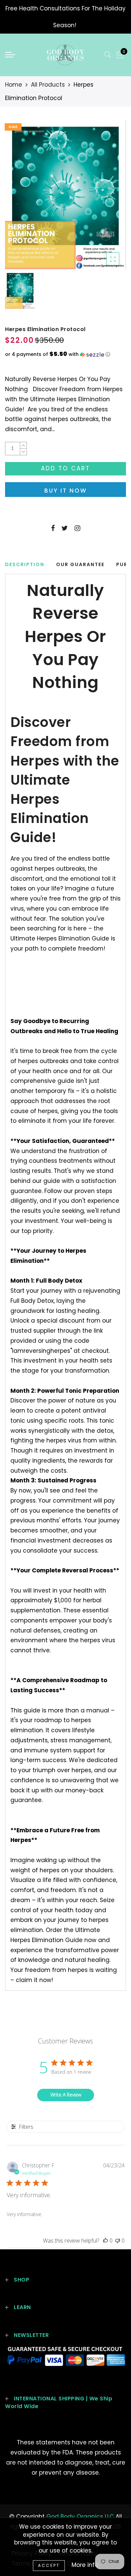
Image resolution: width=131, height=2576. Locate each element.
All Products (48, 85)
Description (25, 564)
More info (85, 2565)
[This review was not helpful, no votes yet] (118, 2241)
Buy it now (66, 491)
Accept (49, 2565)
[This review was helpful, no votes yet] (105, 2241)
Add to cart (65, 468)
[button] (65, 354)
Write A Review (66, 2095)
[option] (65, 195)
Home (14, 85)
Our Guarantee (80, 564)
